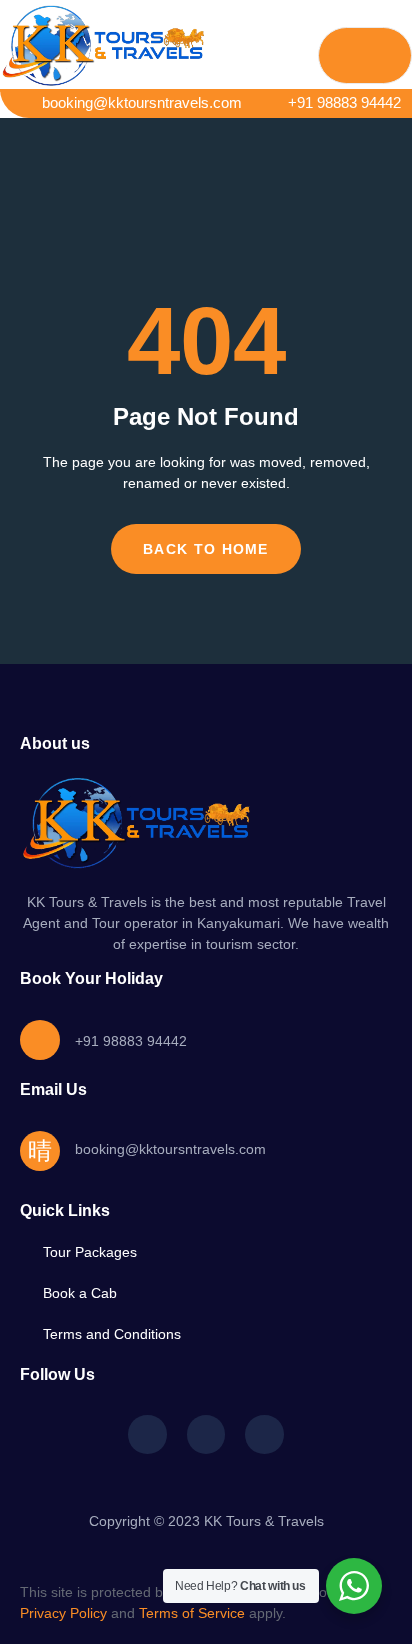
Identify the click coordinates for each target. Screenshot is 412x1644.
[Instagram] (206, 1434)
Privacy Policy (63, 1613)
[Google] (264, 1434)
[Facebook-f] (147, 1434)
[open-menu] (365, 55)
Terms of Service (192, 1613)
